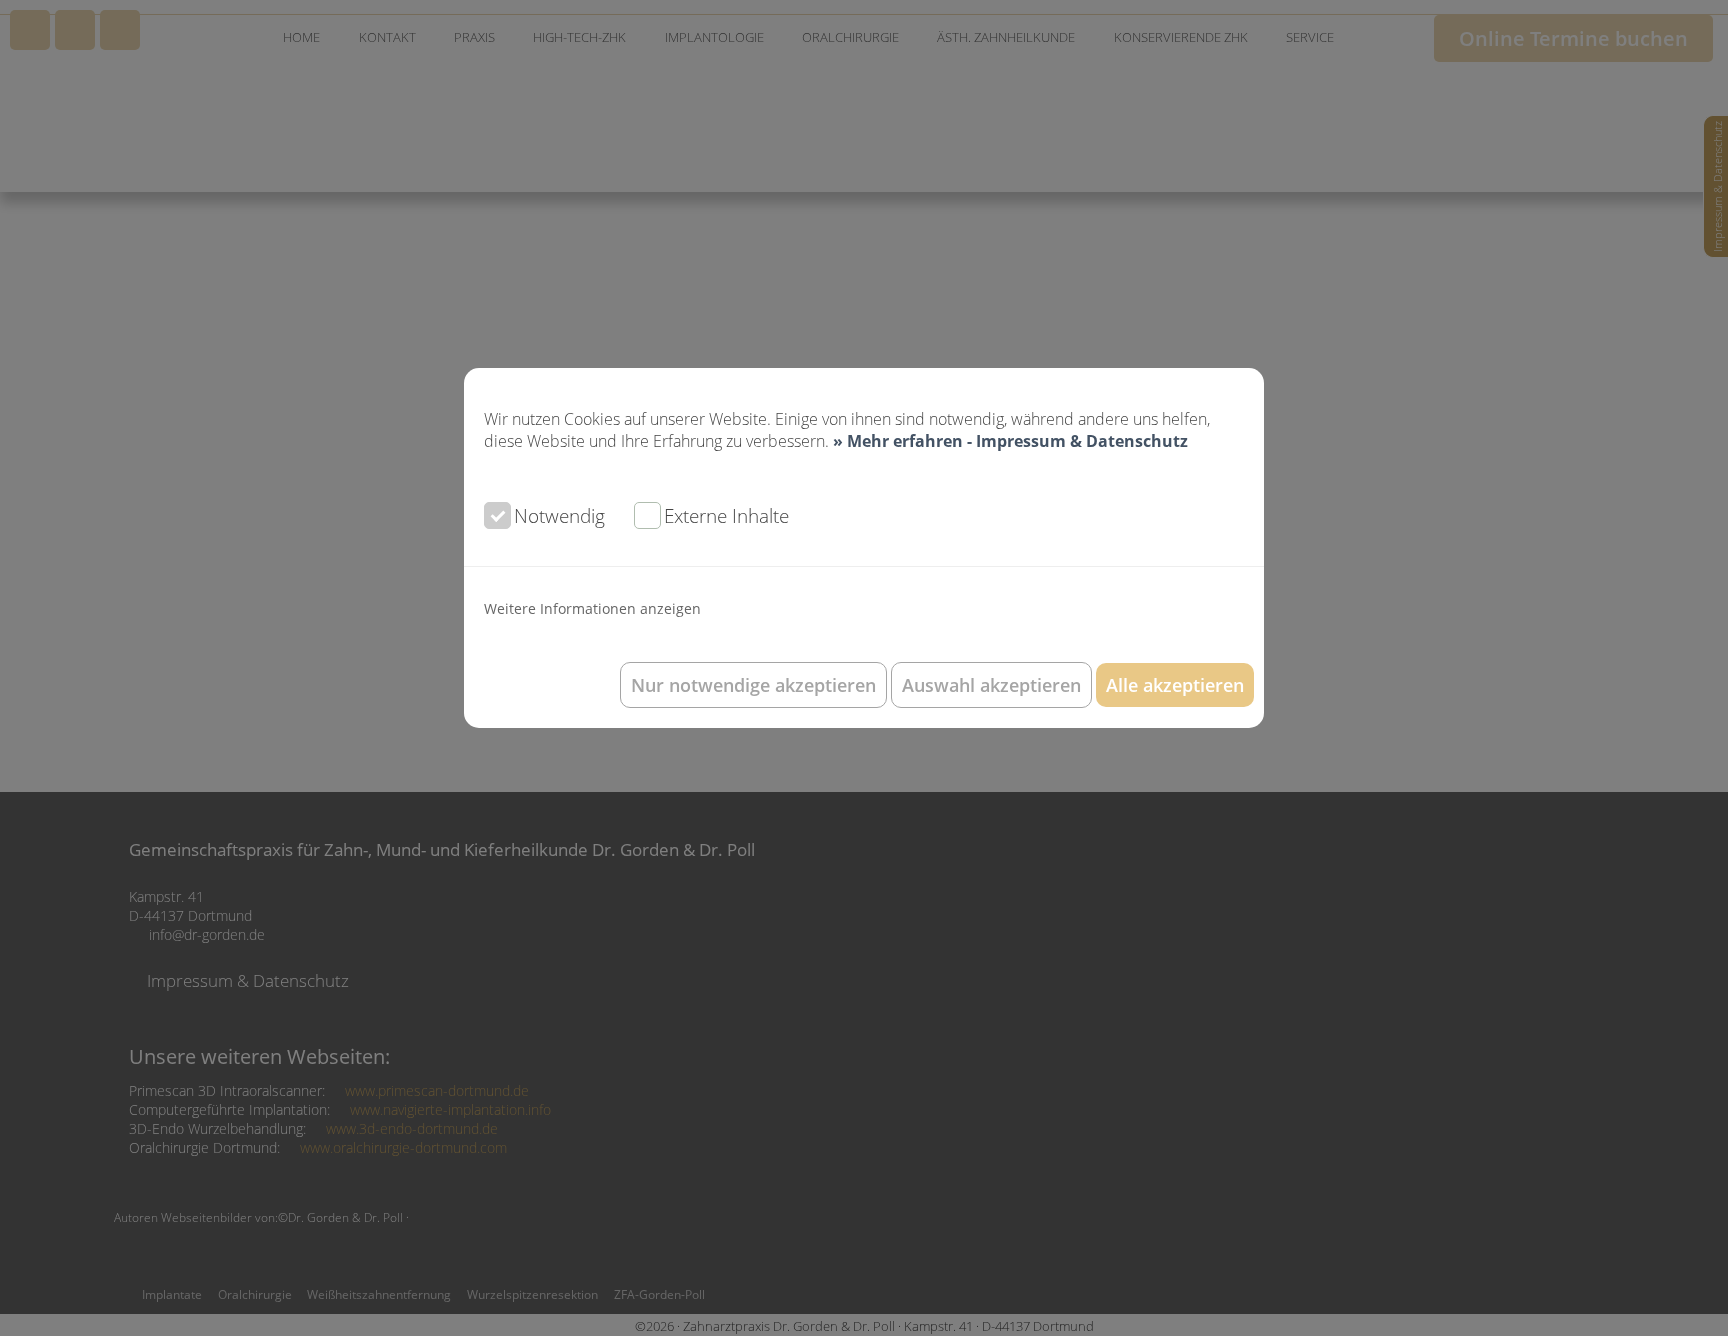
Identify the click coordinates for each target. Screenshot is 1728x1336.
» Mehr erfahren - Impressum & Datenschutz (1010, 441)
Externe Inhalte (726, 515)
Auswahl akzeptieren (991, 685)
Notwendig (559, 515)
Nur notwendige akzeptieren (753, 685)
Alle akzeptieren (1175, 685)
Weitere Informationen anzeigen (592, 608)
